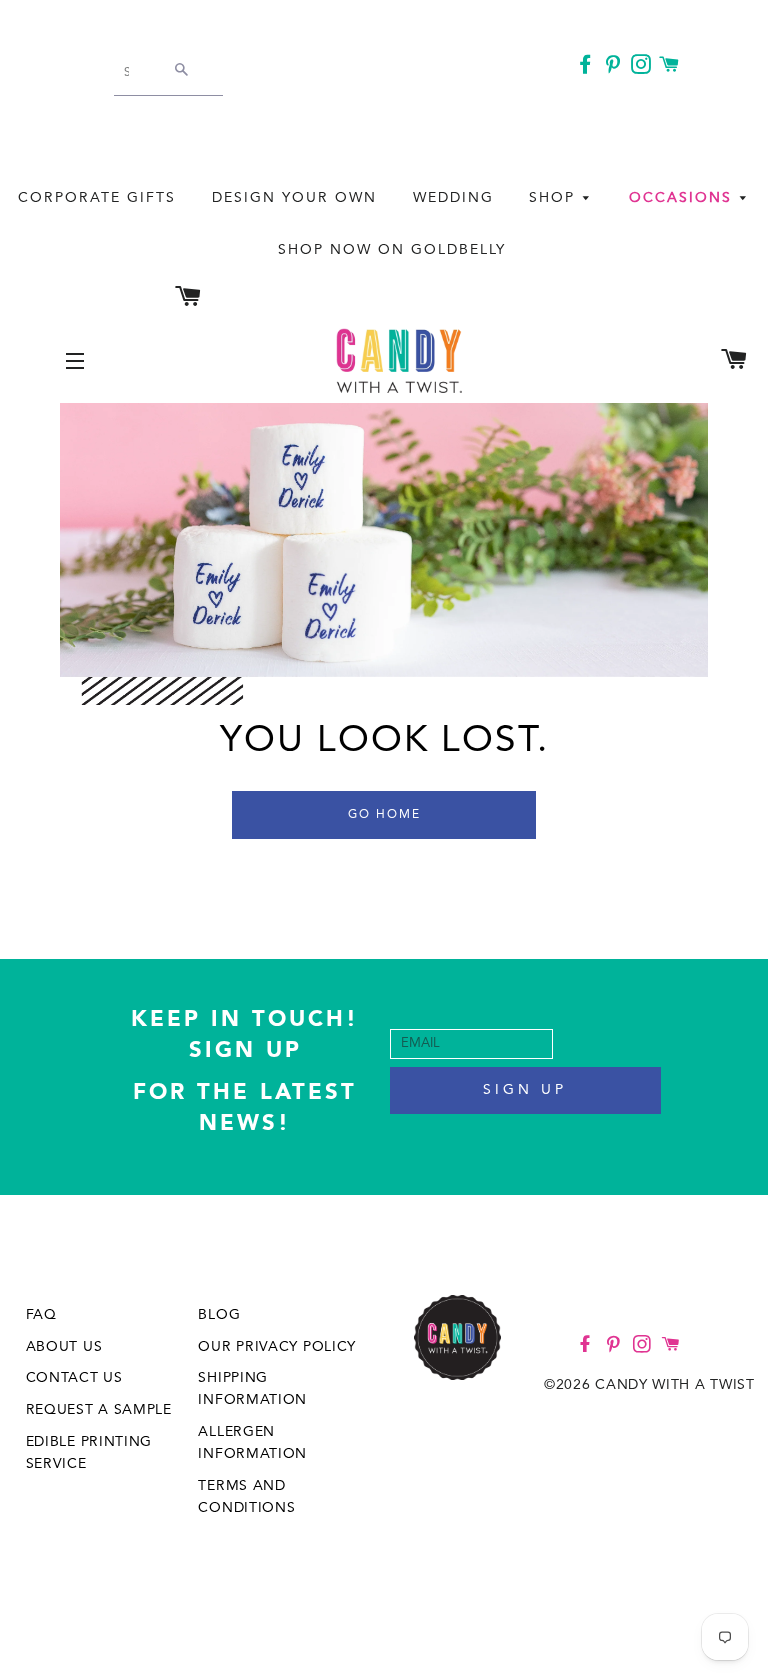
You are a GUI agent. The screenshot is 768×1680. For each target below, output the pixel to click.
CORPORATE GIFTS (97, 198)
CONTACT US (74, 1378)
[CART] (671, 65)
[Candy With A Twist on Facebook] (587, 68)
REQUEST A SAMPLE (99, 1410)
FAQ (41, 1315)
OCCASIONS (683, 198)
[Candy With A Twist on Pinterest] (615, 68)
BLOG (219, 1315)
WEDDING (453, 198)
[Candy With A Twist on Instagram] (643, 68)
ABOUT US (64, 1347)
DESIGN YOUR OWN (294, 198)
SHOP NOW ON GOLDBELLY (392, 250)
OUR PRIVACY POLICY (277, 1347)
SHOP (555, 198)
